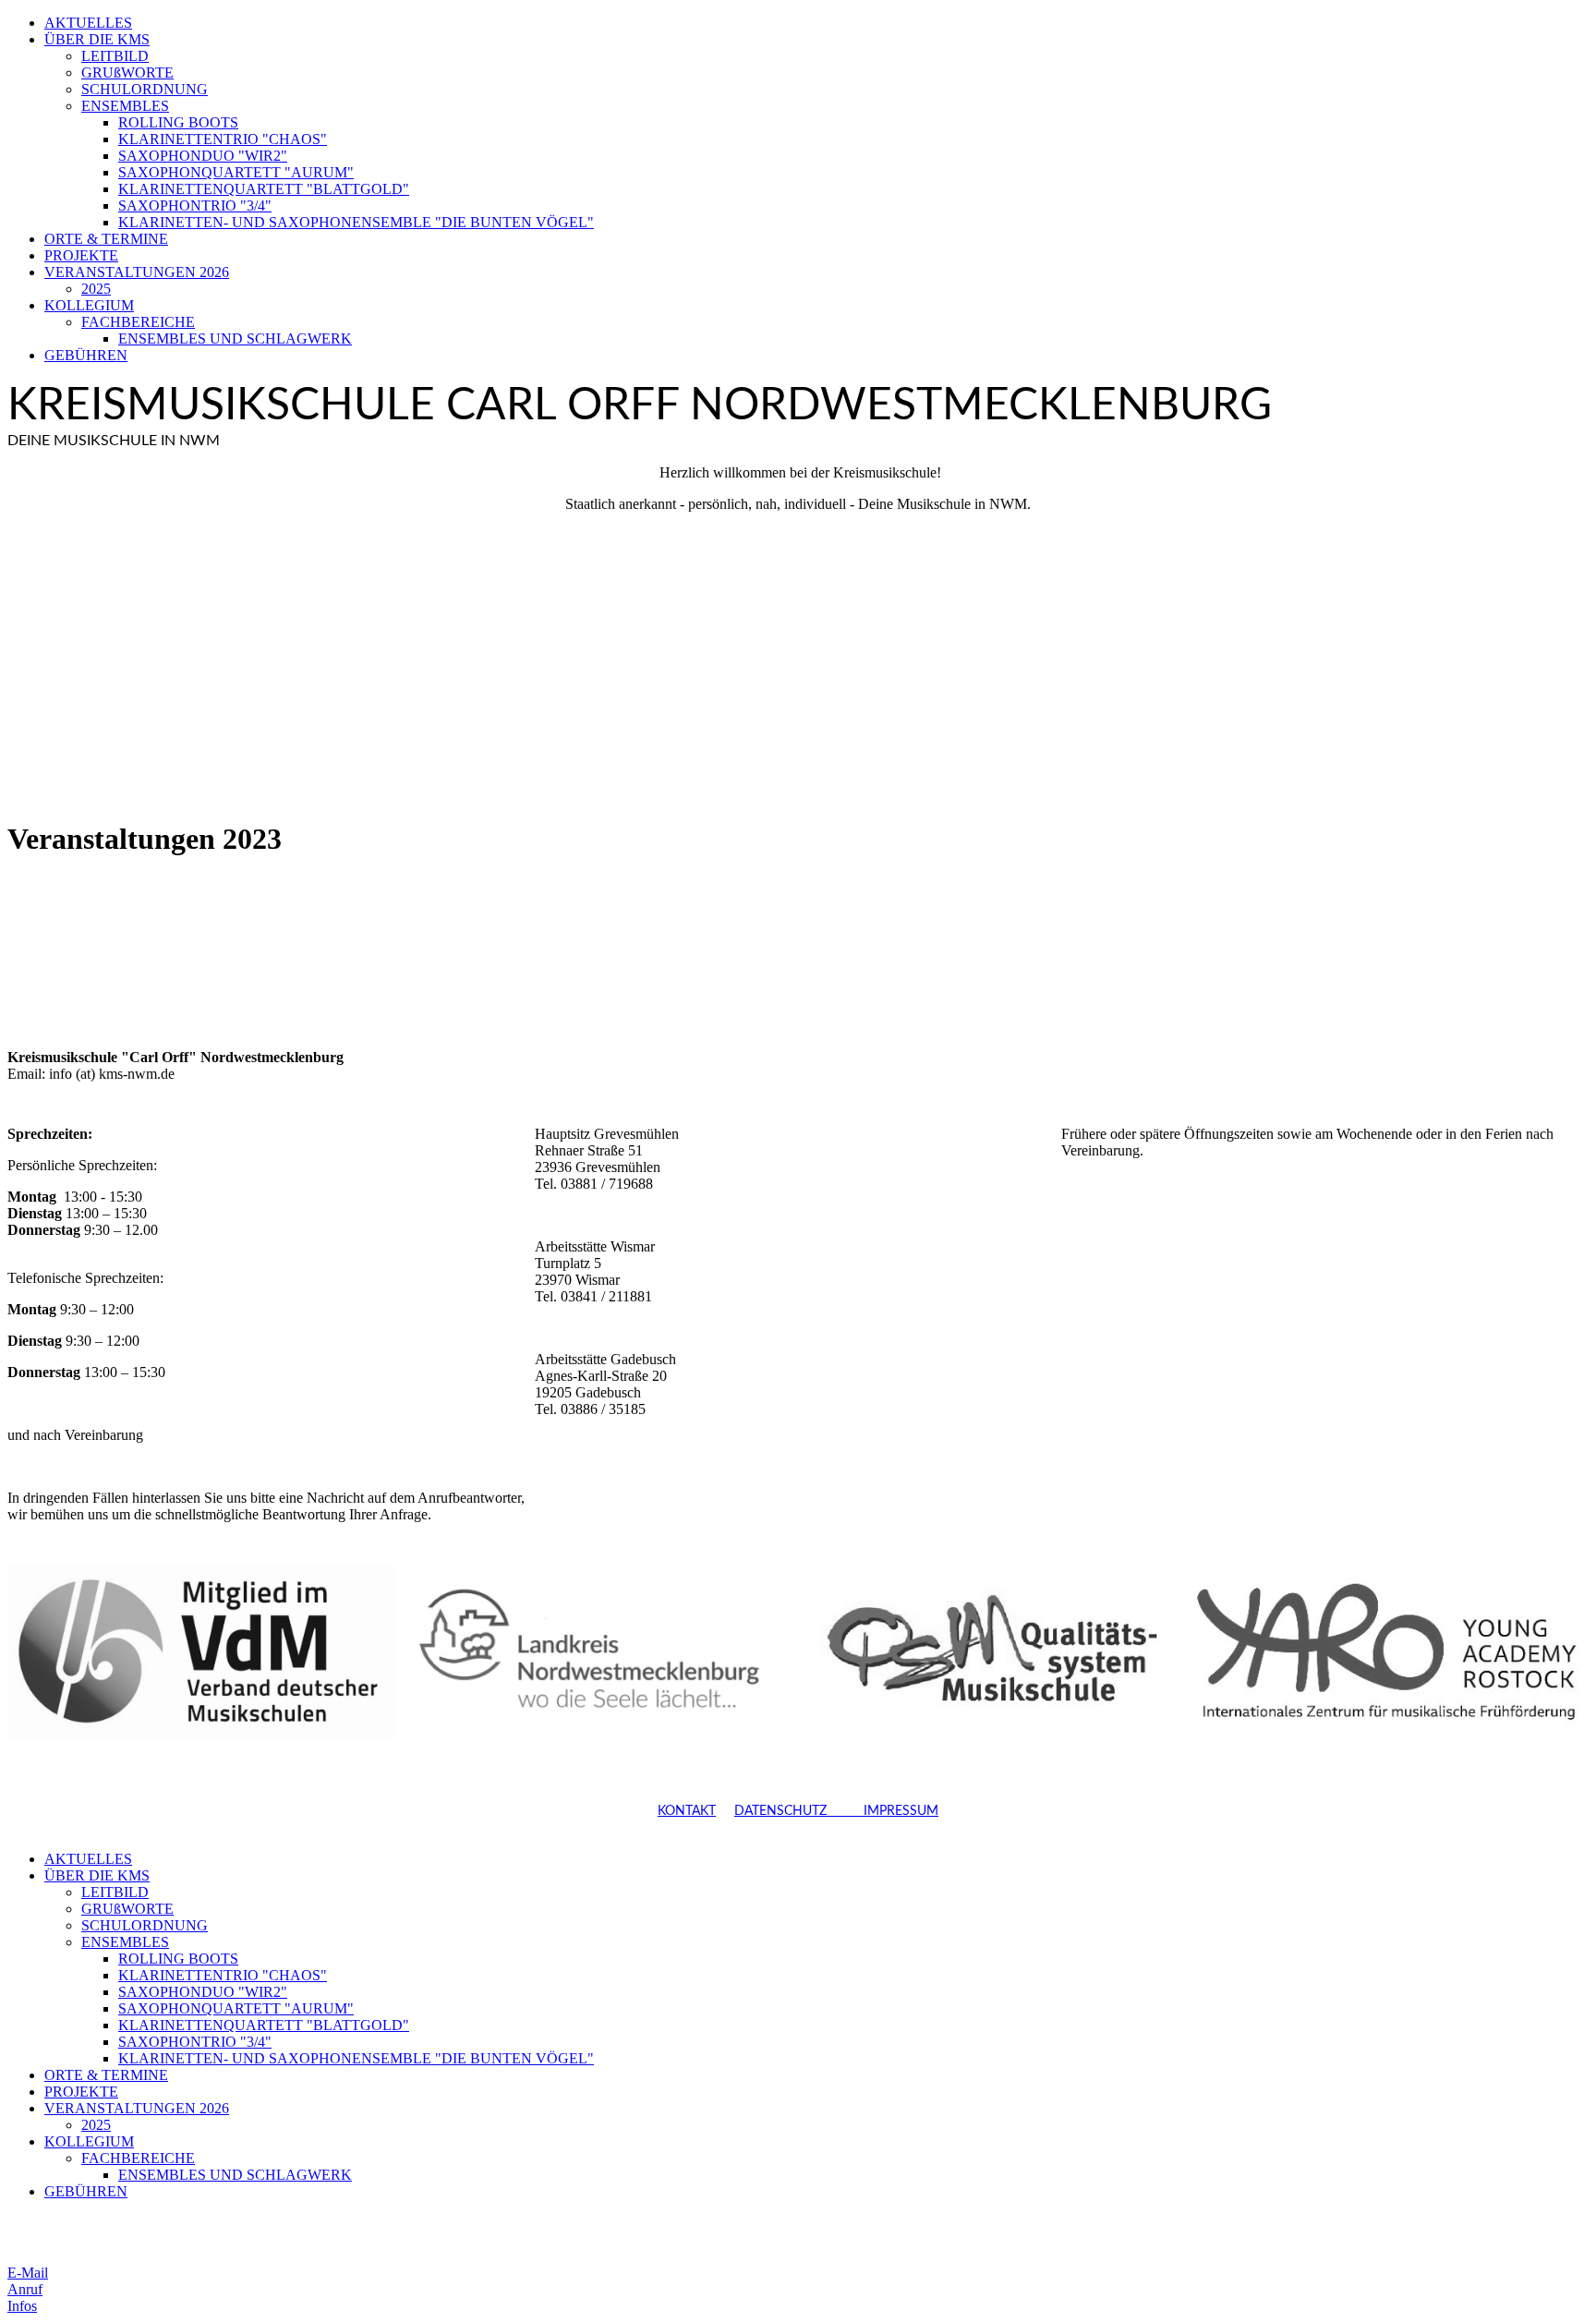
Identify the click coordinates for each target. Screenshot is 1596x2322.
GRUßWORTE (127, 73)
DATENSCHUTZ (780, 1811)
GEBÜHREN (86, 355)
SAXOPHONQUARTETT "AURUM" (236, 172)
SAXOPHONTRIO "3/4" (195, 206)
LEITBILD (115, 56)
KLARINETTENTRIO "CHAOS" (223, 139)
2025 (96, 289)
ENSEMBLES (125, 106)
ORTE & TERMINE (106, 239)
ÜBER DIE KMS (97, 39)
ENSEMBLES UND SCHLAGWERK (235, 339)
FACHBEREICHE (138, 322)
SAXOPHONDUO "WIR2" (203, 156)
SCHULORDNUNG (145, 89)
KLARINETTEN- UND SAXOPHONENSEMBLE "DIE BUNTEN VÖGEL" (356, 222)
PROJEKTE (81, 255)
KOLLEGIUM (89, 305)
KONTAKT (687, 1811)
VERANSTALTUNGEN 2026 (137, 272)
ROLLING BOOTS (178, 122)
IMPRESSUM (883, 1811)
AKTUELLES (88, 23)
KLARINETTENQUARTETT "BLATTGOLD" (264, 189)
